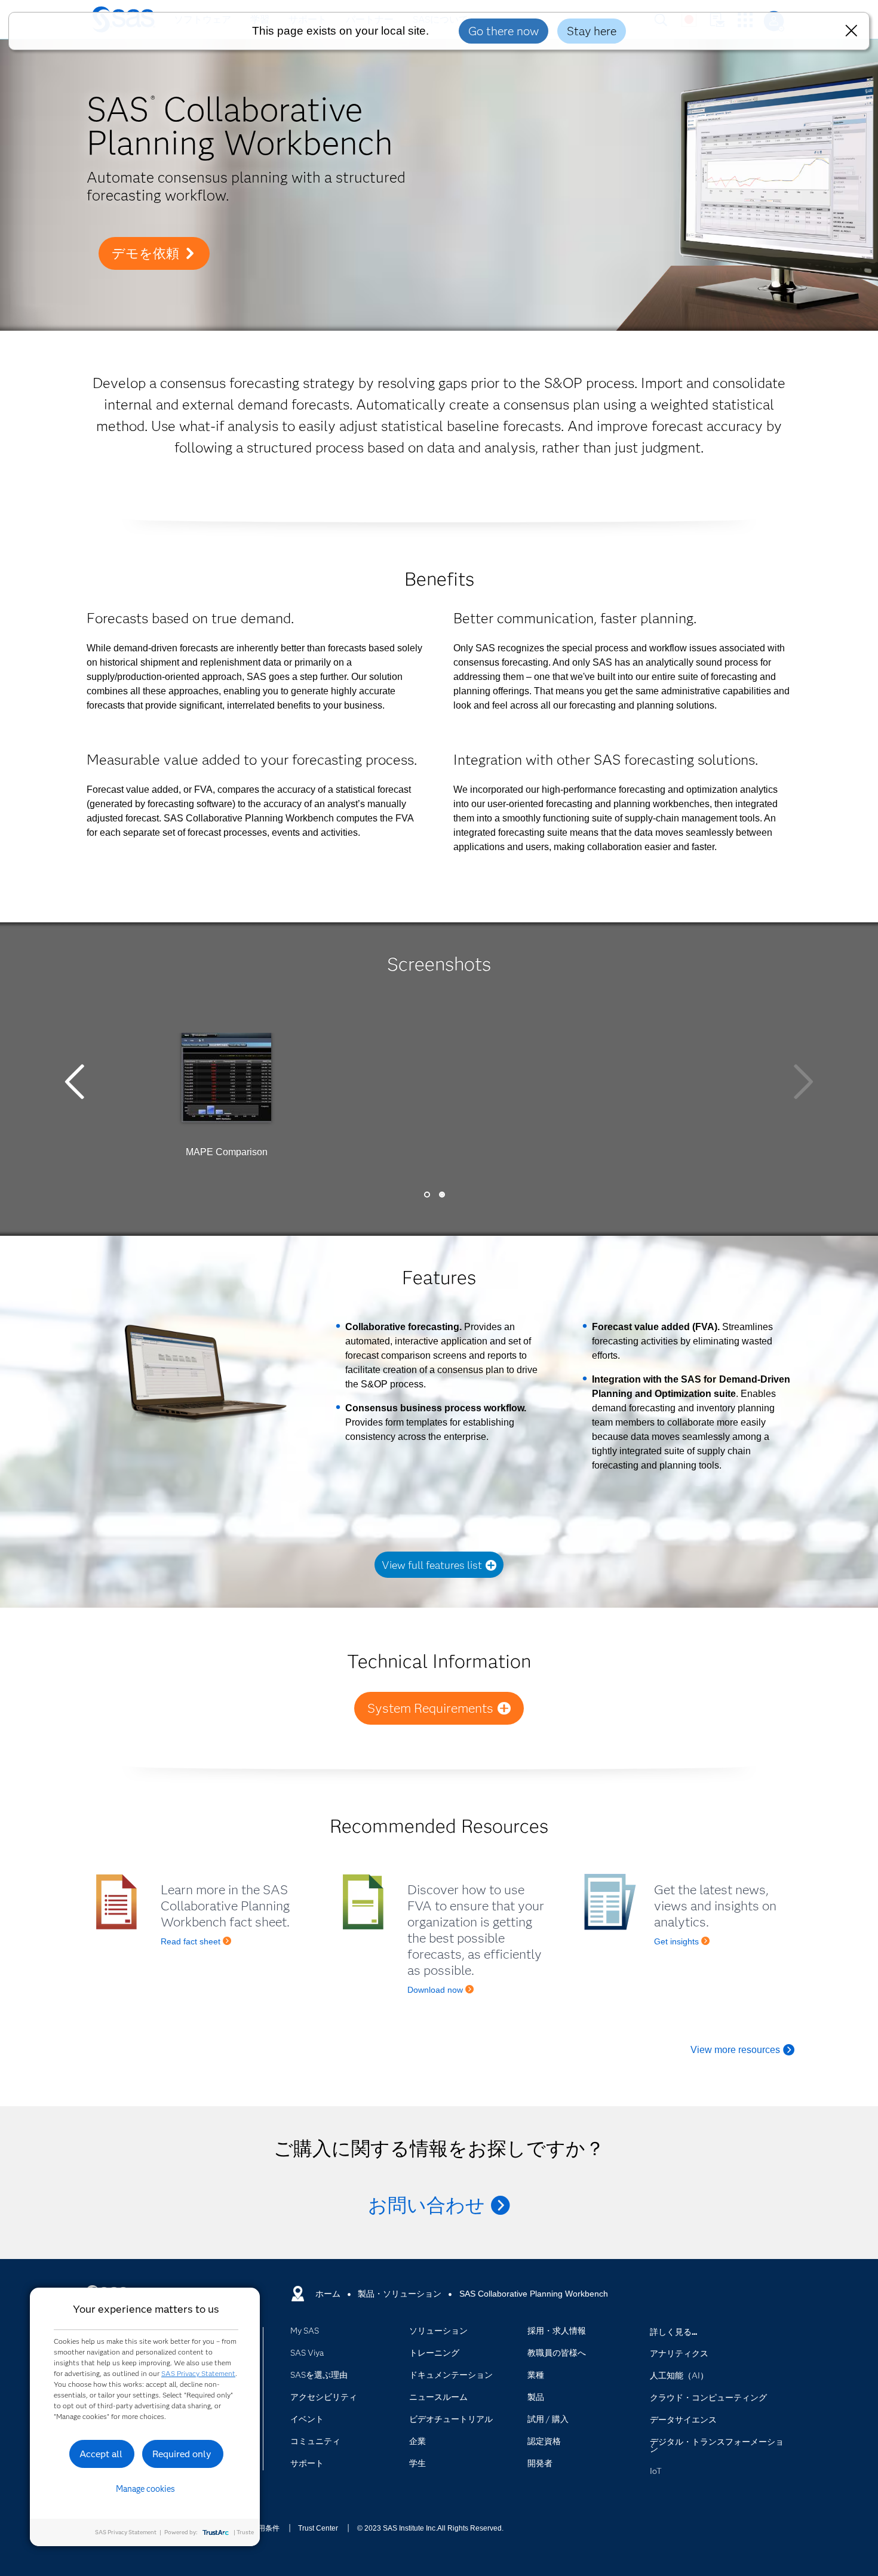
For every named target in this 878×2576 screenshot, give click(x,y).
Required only (182, 2454)
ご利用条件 (262, 2528)
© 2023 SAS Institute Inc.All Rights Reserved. (430, 2528)
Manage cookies (145, 2489)
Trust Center (318, 2528)
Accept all (101, 2454)
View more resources (735, 2050)
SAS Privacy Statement (198, 2373)
